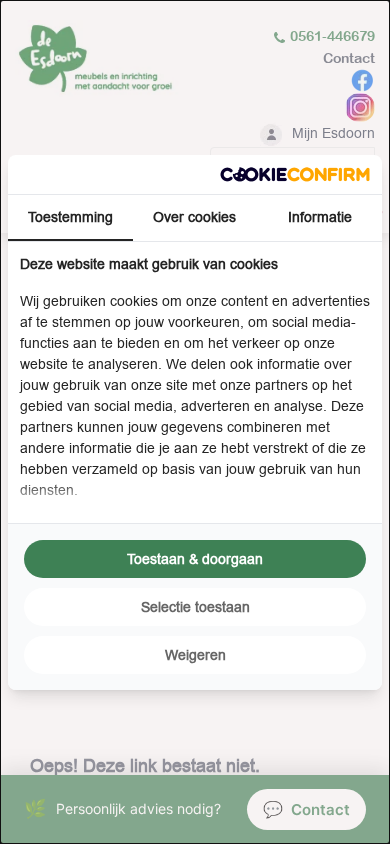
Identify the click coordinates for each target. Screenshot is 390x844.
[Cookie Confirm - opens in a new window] (295, 174)
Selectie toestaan (195, 607)
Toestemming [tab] (70, 217)
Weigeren (195, 655)
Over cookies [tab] (194, 217)
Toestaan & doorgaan (195, 559)
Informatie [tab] (320, 217)
